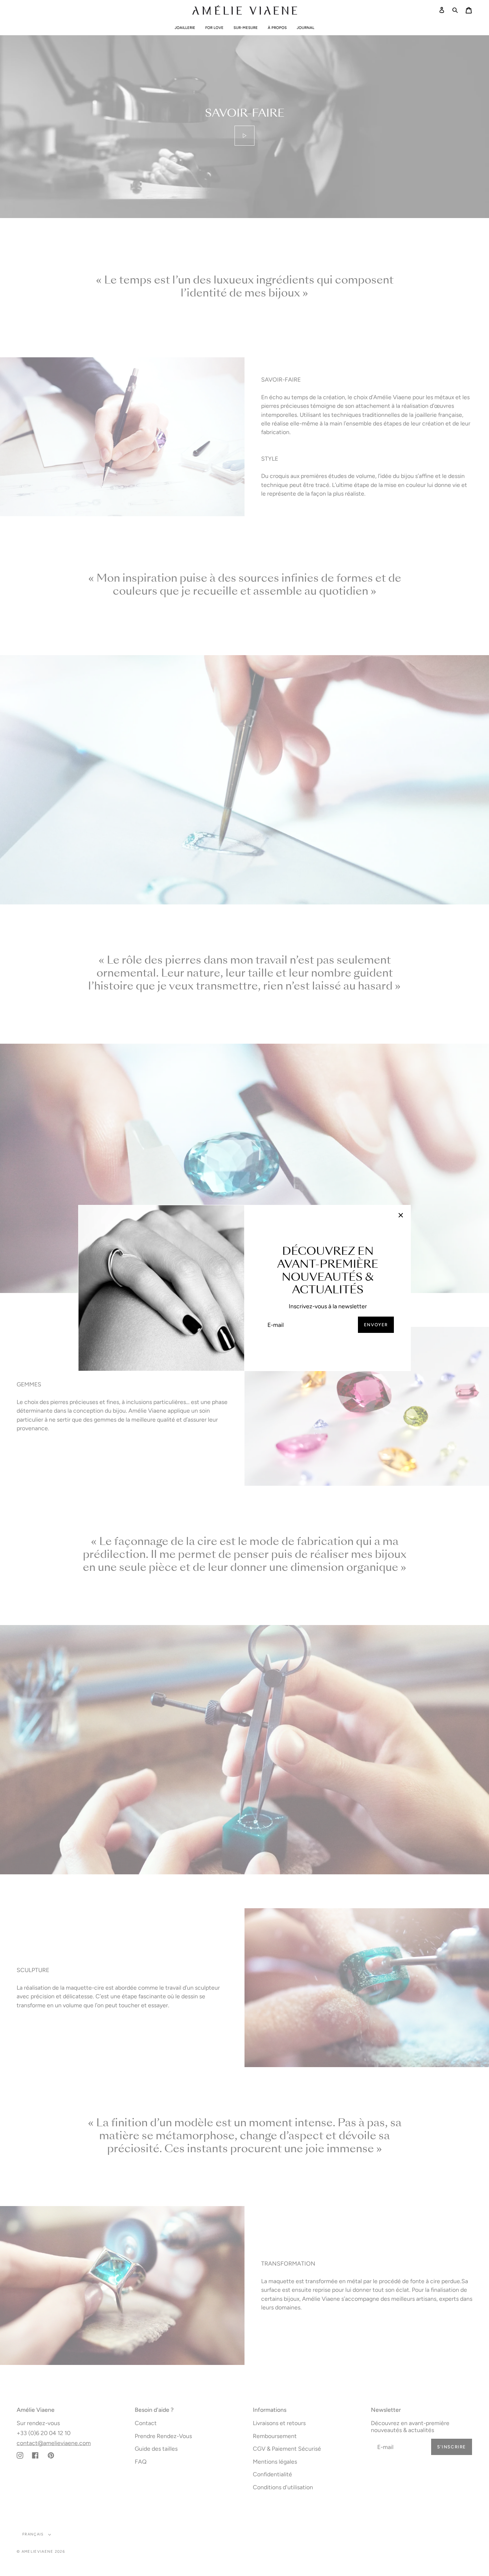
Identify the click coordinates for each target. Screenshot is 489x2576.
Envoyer (376, 1325)
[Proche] (401, 1215)
